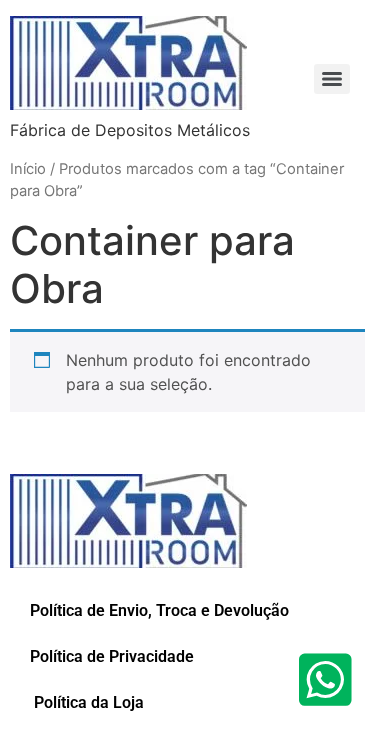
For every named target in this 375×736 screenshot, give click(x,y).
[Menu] (332, 79)
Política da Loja (87, 702)
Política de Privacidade (112, 656)
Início (28, 169)
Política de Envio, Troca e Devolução (159, 610)
